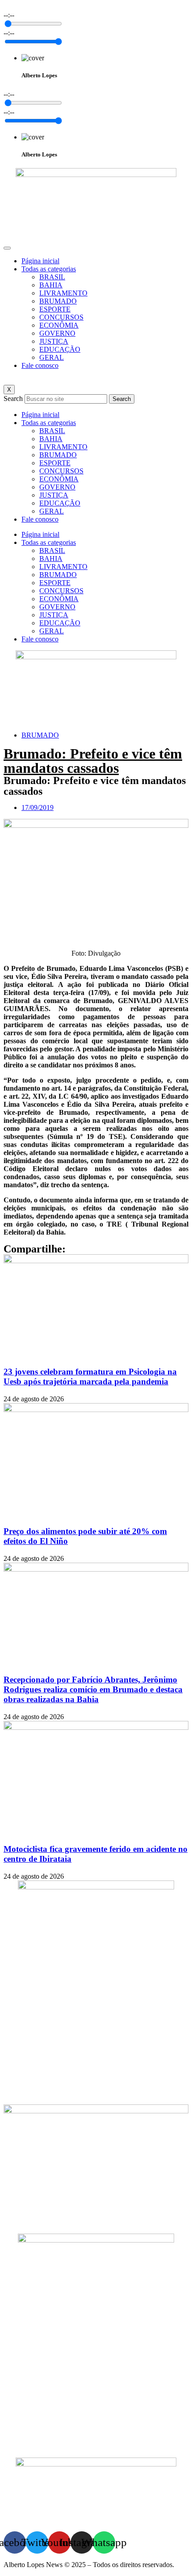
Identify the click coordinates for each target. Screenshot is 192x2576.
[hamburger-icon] (7, 248)
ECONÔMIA (59, 325)
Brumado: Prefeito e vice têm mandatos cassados (93, 761)
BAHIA (51, 285)
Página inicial (40, 261)
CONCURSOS (61, 317)
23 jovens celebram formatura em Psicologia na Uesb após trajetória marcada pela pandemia (90, 1377)
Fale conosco (40, 365)
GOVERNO (57, 333)
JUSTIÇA (54, 341)
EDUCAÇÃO (60, 349)
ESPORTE (55, 309)
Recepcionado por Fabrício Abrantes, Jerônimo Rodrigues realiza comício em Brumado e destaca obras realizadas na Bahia (93, 1689)
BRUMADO (58, 301)
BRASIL (52, 277)
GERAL (52, 357)
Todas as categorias (49, 269)
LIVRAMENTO (63, 293)
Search (13, 398)
